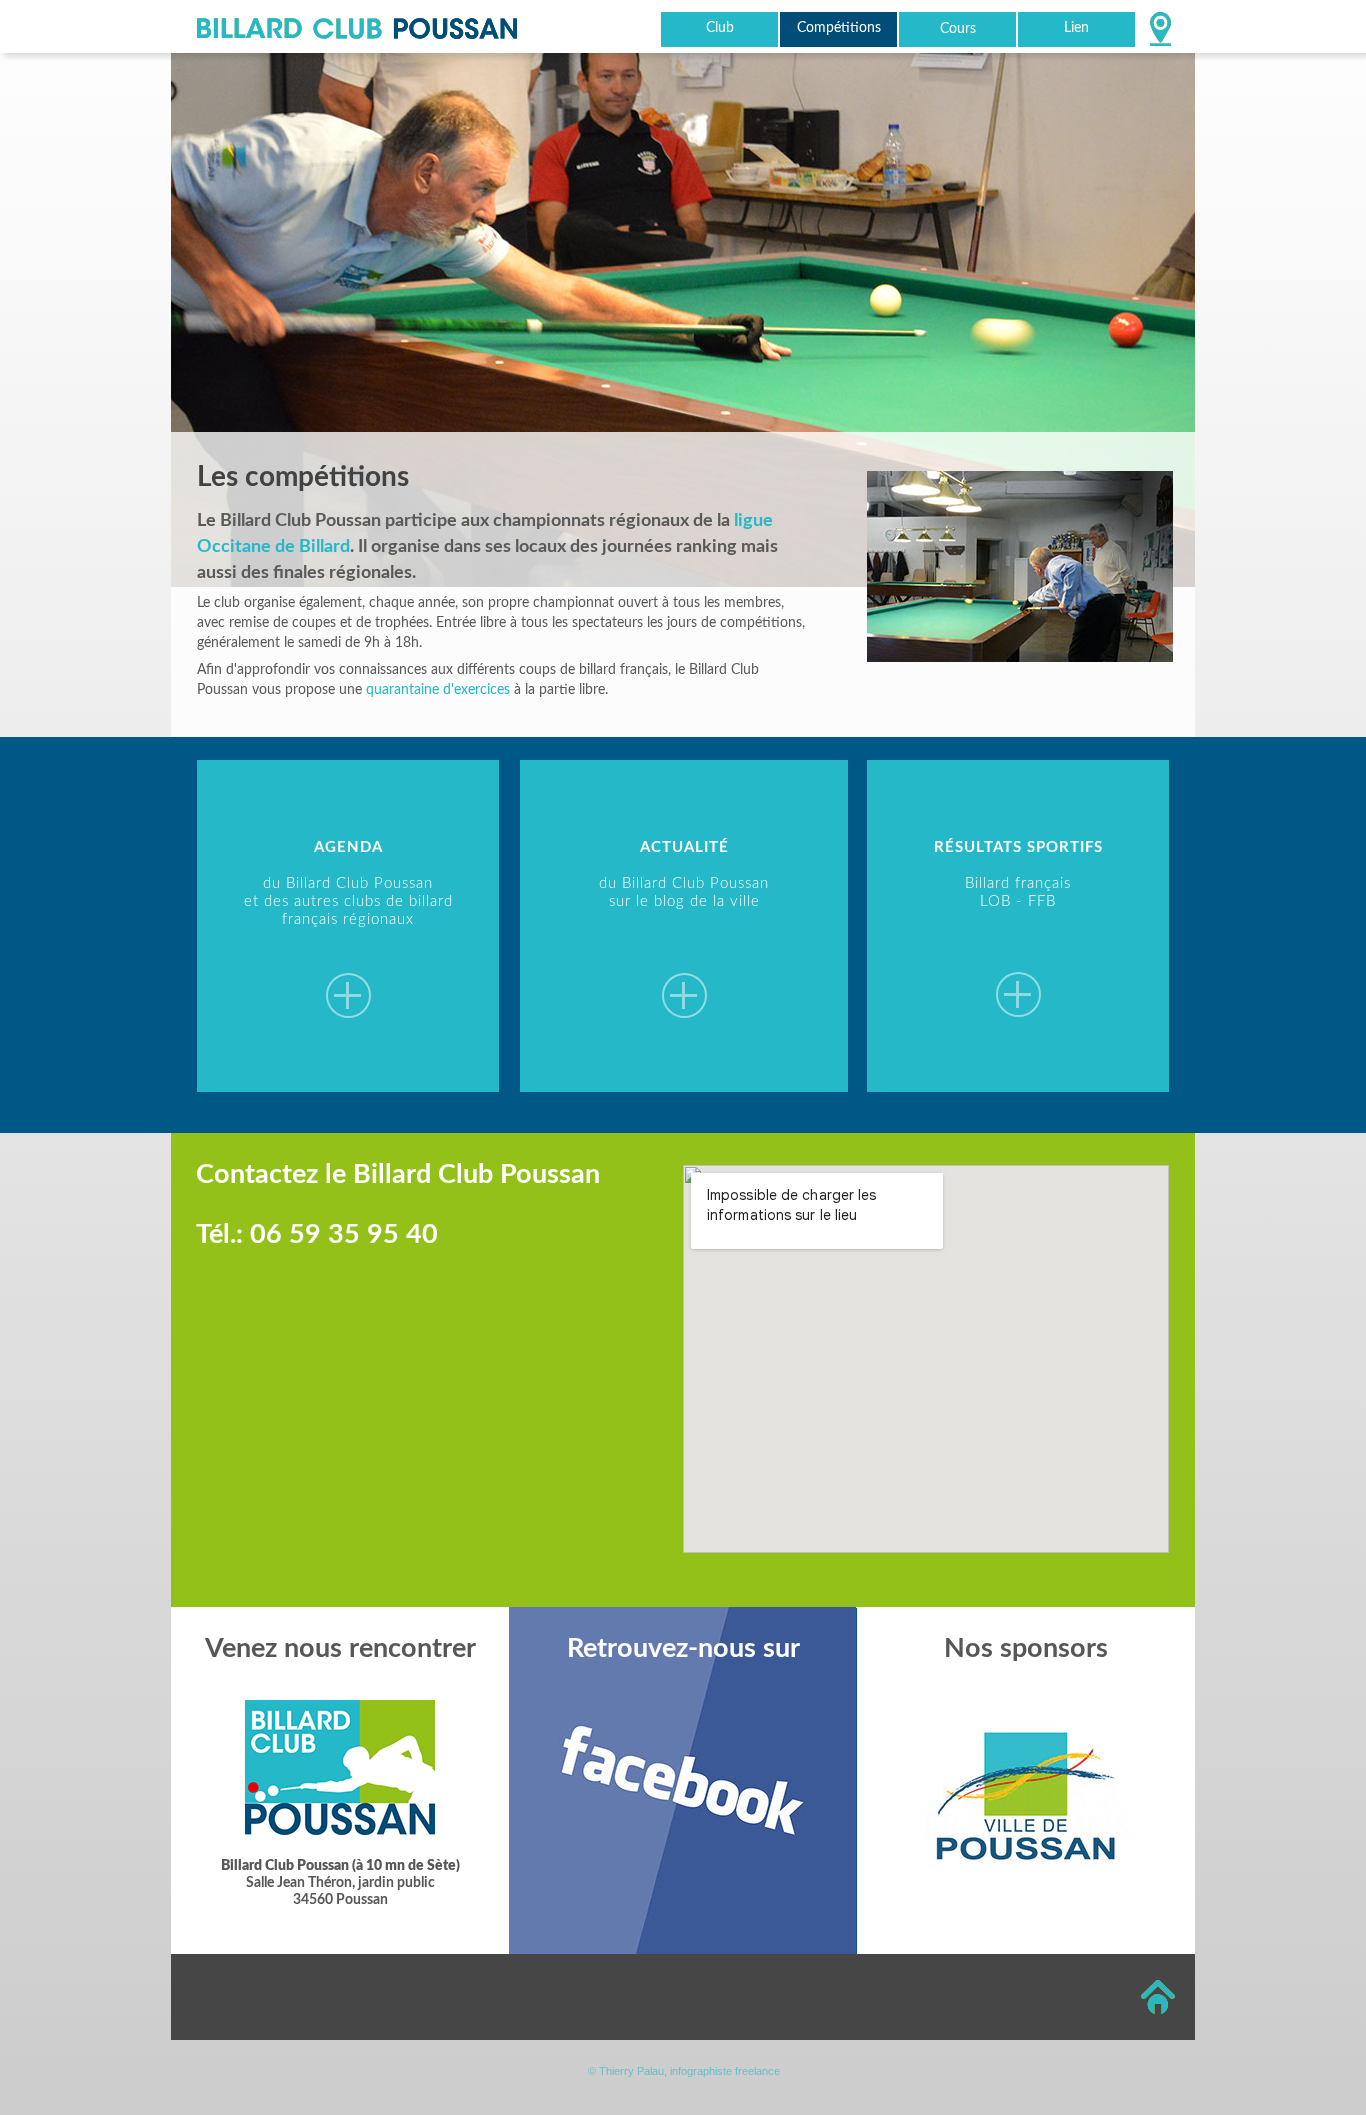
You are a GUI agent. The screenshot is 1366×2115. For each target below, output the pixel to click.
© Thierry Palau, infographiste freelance (684, 2071)
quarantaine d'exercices (438, 690)
